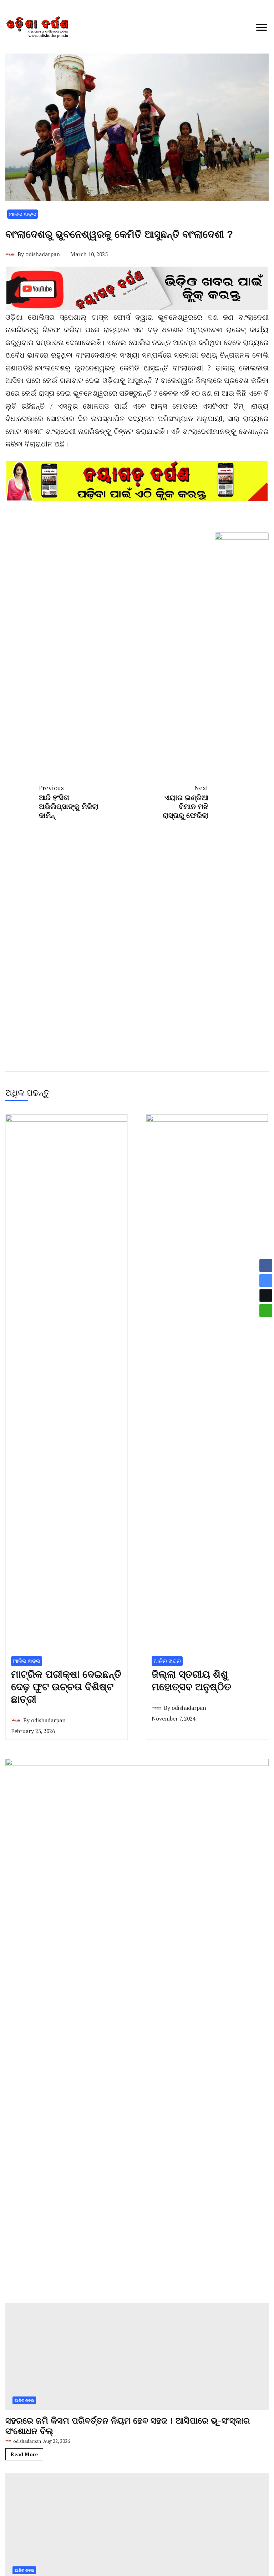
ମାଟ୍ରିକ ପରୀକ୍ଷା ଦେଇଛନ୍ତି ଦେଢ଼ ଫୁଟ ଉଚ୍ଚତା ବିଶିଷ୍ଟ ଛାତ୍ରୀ (66, 1687)
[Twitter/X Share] (266, 1295)
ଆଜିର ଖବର (23, 214)
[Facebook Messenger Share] (266, 1281)
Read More (24, 2454)
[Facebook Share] (266, 1266)
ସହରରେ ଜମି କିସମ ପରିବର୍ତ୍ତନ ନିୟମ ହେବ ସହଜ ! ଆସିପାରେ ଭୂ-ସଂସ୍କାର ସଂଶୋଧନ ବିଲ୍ (128, 2426)
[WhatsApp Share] (266, 1310)
